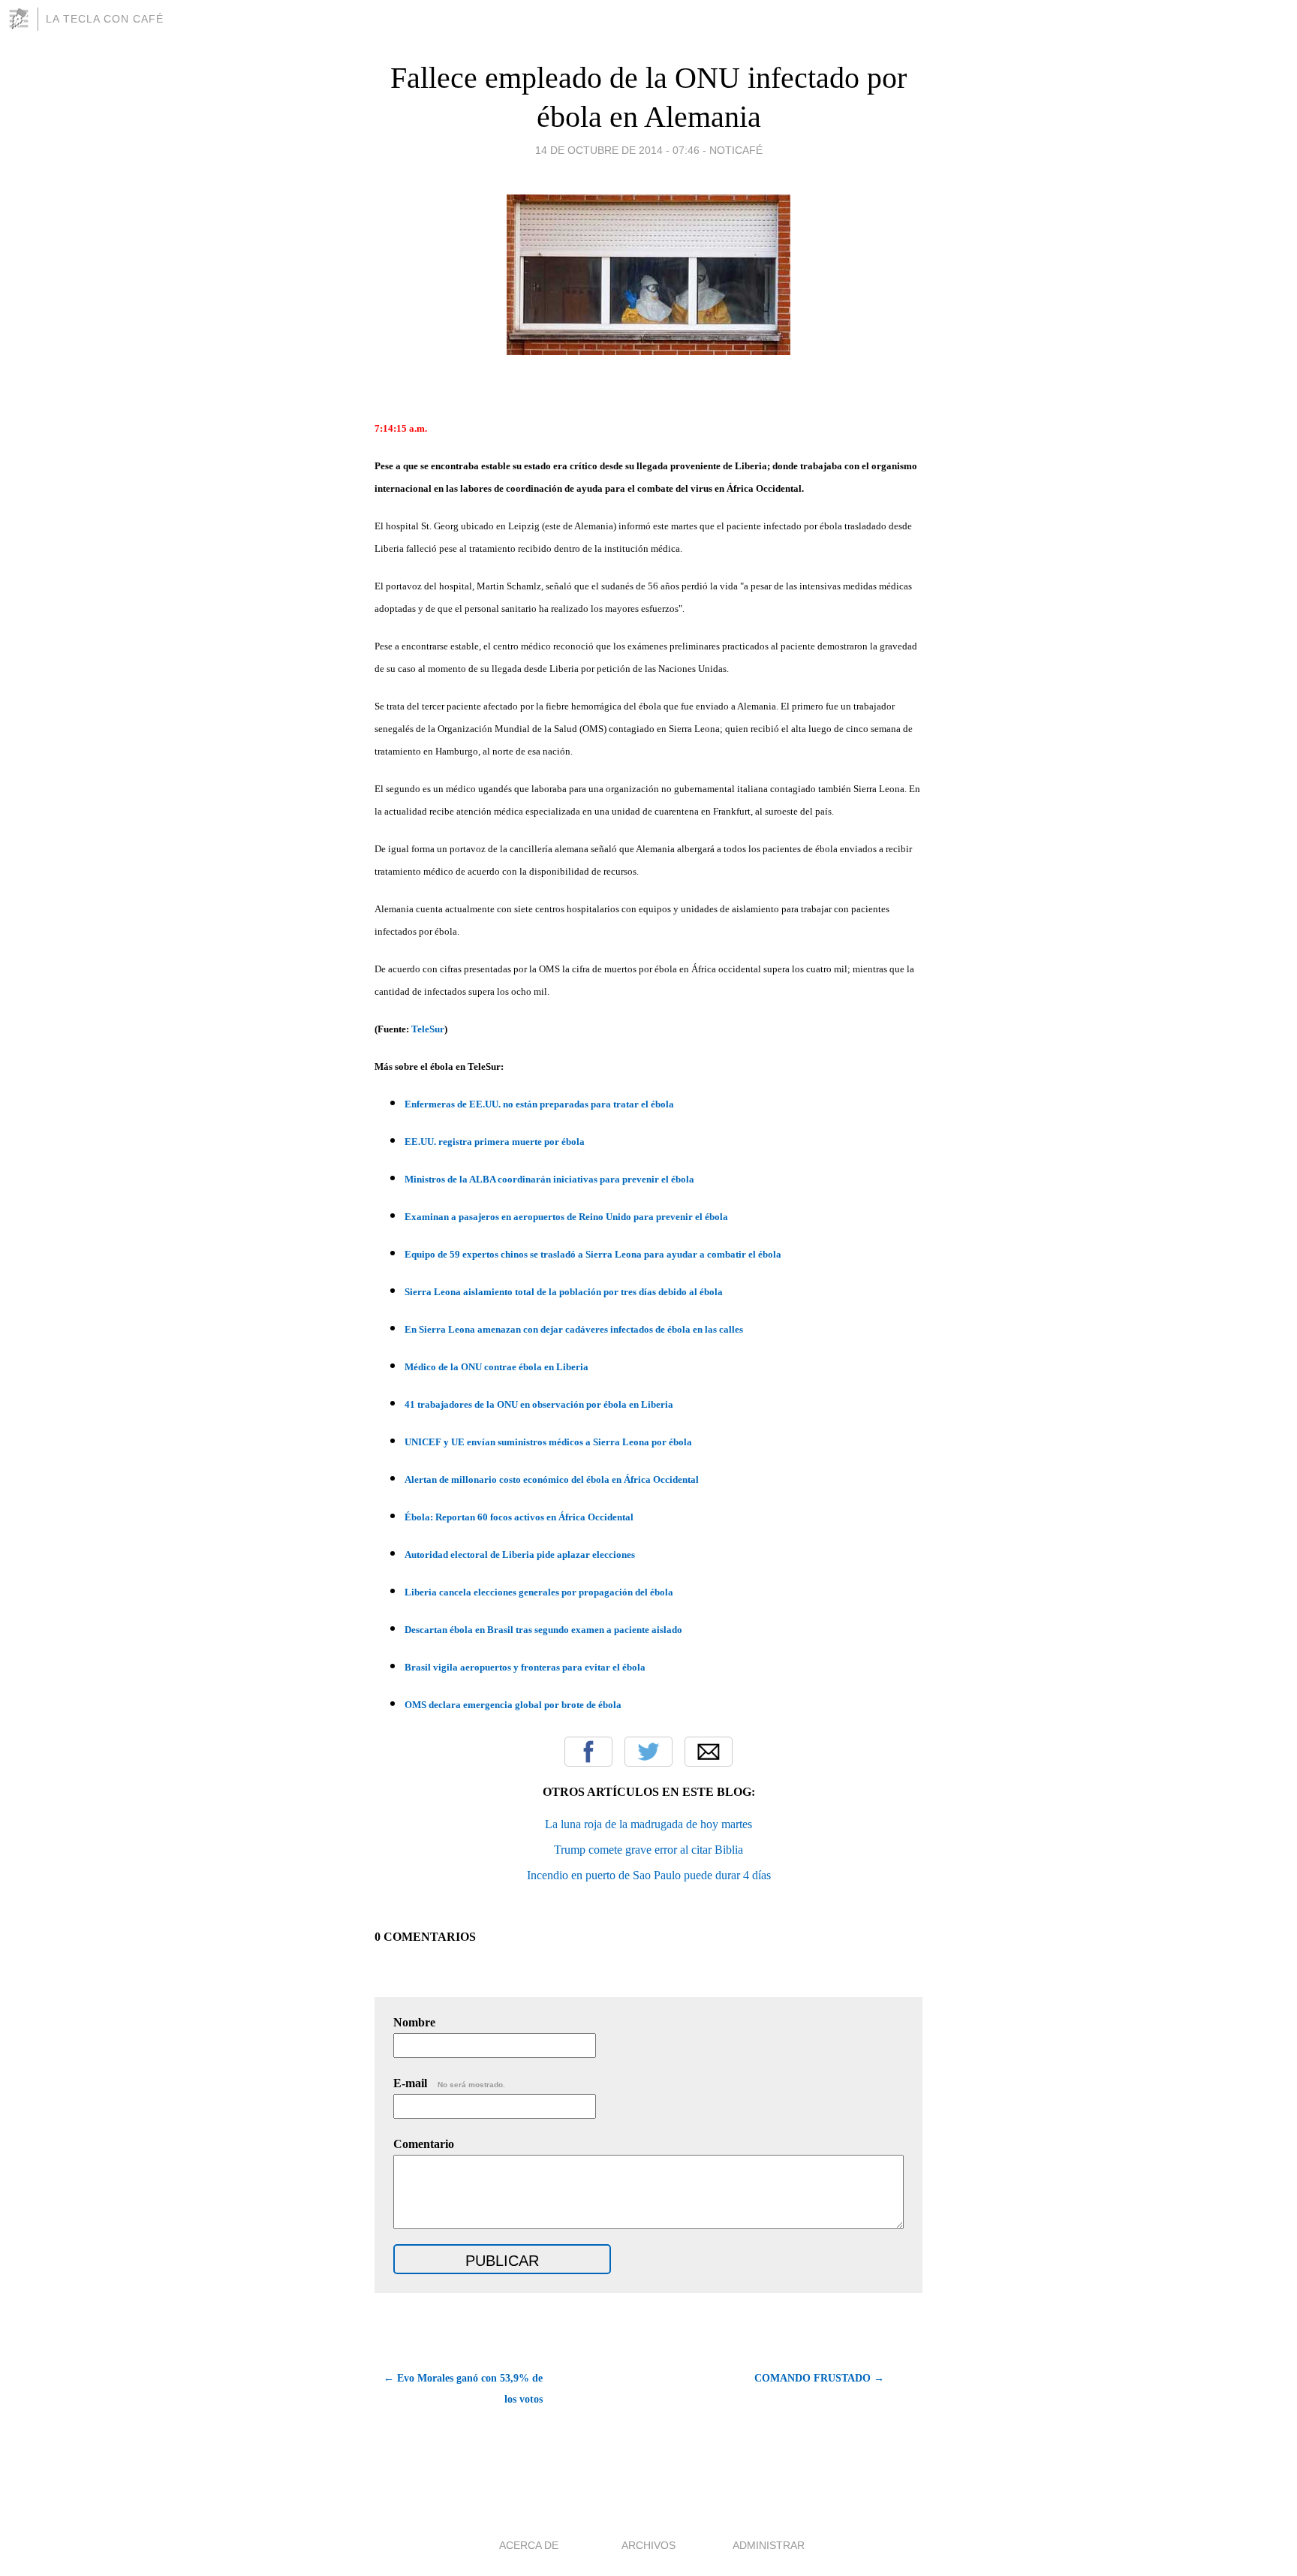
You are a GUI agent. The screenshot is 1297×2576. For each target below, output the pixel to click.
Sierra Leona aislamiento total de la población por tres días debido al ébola (564, 1292)
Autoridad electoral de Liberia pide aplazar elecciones (520, 1555)
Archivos (648, 2545)
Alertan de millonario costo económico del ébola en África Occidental (552, 1479)
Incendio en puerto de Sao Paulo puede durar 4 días (649, 1875)
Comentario (424, 2144)
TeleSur (428, 1029)
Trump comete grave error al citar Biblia (648, 1850)
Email (709, 1752)
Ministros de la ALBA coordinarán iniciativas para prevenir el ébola (549, 1179)
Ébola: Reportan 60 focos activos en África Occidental (519, 1517)
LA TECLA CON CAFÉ (105, 19)
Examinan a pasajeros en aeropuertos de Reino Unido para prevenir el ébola (566, 1217)
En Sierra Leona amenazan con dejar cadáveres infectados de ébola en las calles (574, 1329)
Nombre (414, 2022)
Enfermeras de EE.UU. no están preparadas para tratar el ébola (539, 1104)
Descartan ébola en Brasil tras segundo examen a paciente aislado (543, 1630)
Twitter (648, 1752)
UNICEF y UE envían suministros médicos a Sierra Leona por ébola (548, 1442)
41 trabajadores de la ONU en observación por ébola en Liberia (539, 1404)
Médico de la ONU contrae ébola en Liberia (497, 1367)
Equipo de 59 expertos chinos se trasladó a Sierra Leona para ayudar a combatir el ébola (593, 1254)
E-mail (449, 2083)
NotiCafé (736, 150)
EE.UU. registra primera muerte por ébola (495, 1142)
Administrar (769, 2545)
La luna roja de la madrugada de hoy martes (648, 1824)
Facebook (588, 1752)
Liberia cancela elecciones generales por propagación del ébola (539, 1592)
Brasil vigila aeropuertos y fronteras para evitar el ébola (525, 1667)
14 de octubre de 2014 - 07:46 (617, 150)
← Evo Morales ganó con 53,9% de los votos (463, 2389)
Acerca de (529, 2545)
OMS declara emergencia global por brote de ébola (513, 1705)
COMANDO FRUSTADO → (819, 2378)
